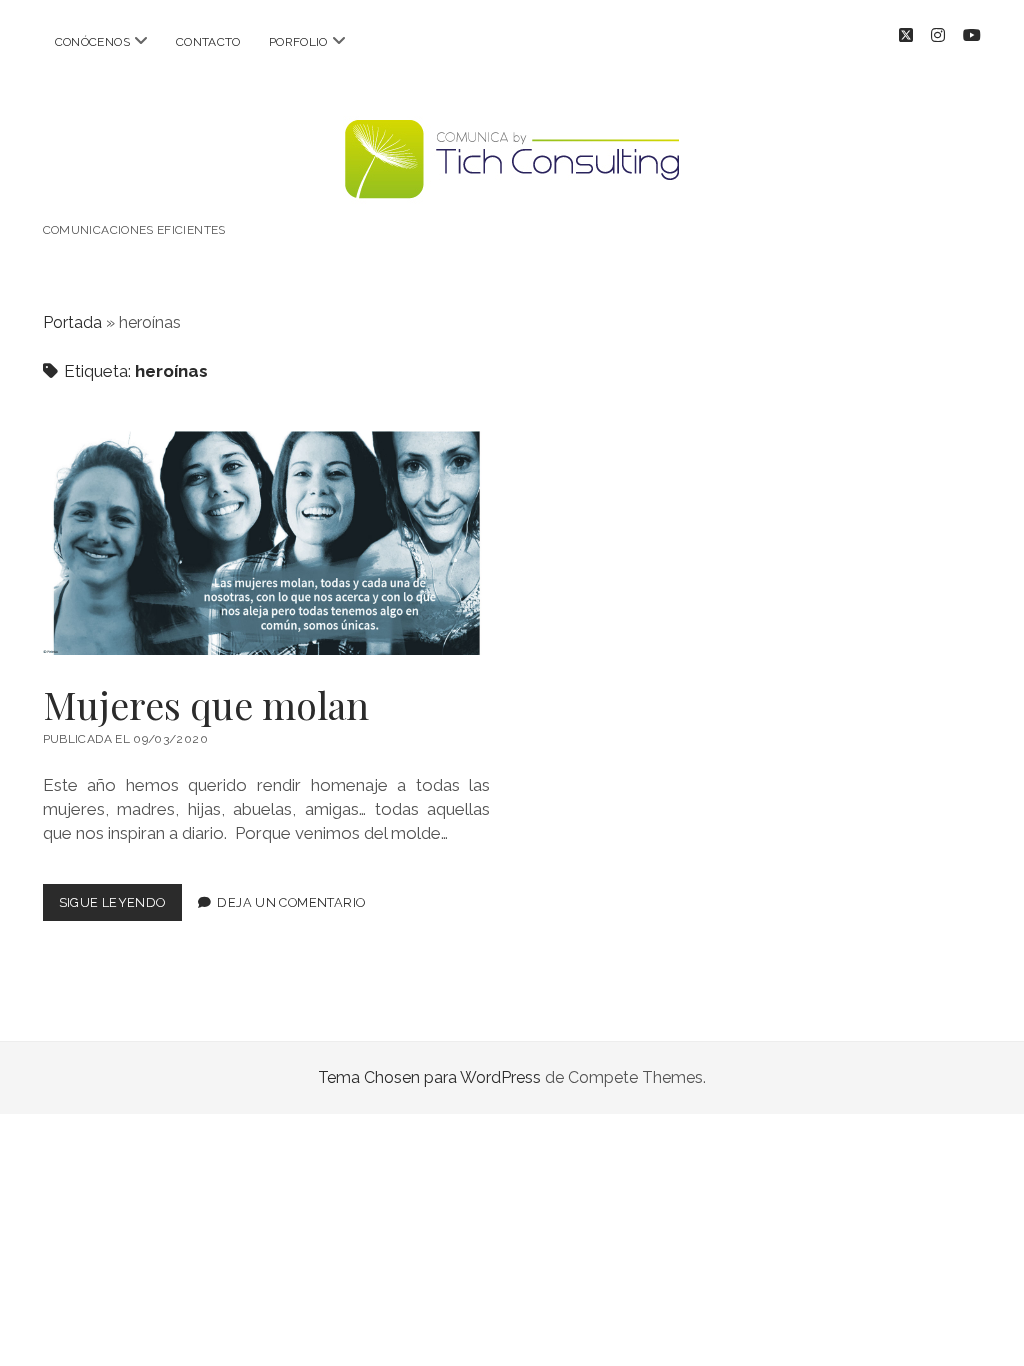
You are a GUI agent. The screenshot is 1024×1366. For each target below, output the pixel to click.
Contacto (208, 42)
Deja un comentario (291, 902)
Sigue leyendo (120, 907)
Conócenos (92, 42)
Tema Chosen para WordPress (429, 1077)
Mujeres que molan (267, 543)
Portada (72, 322)
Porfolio (298, 42)
